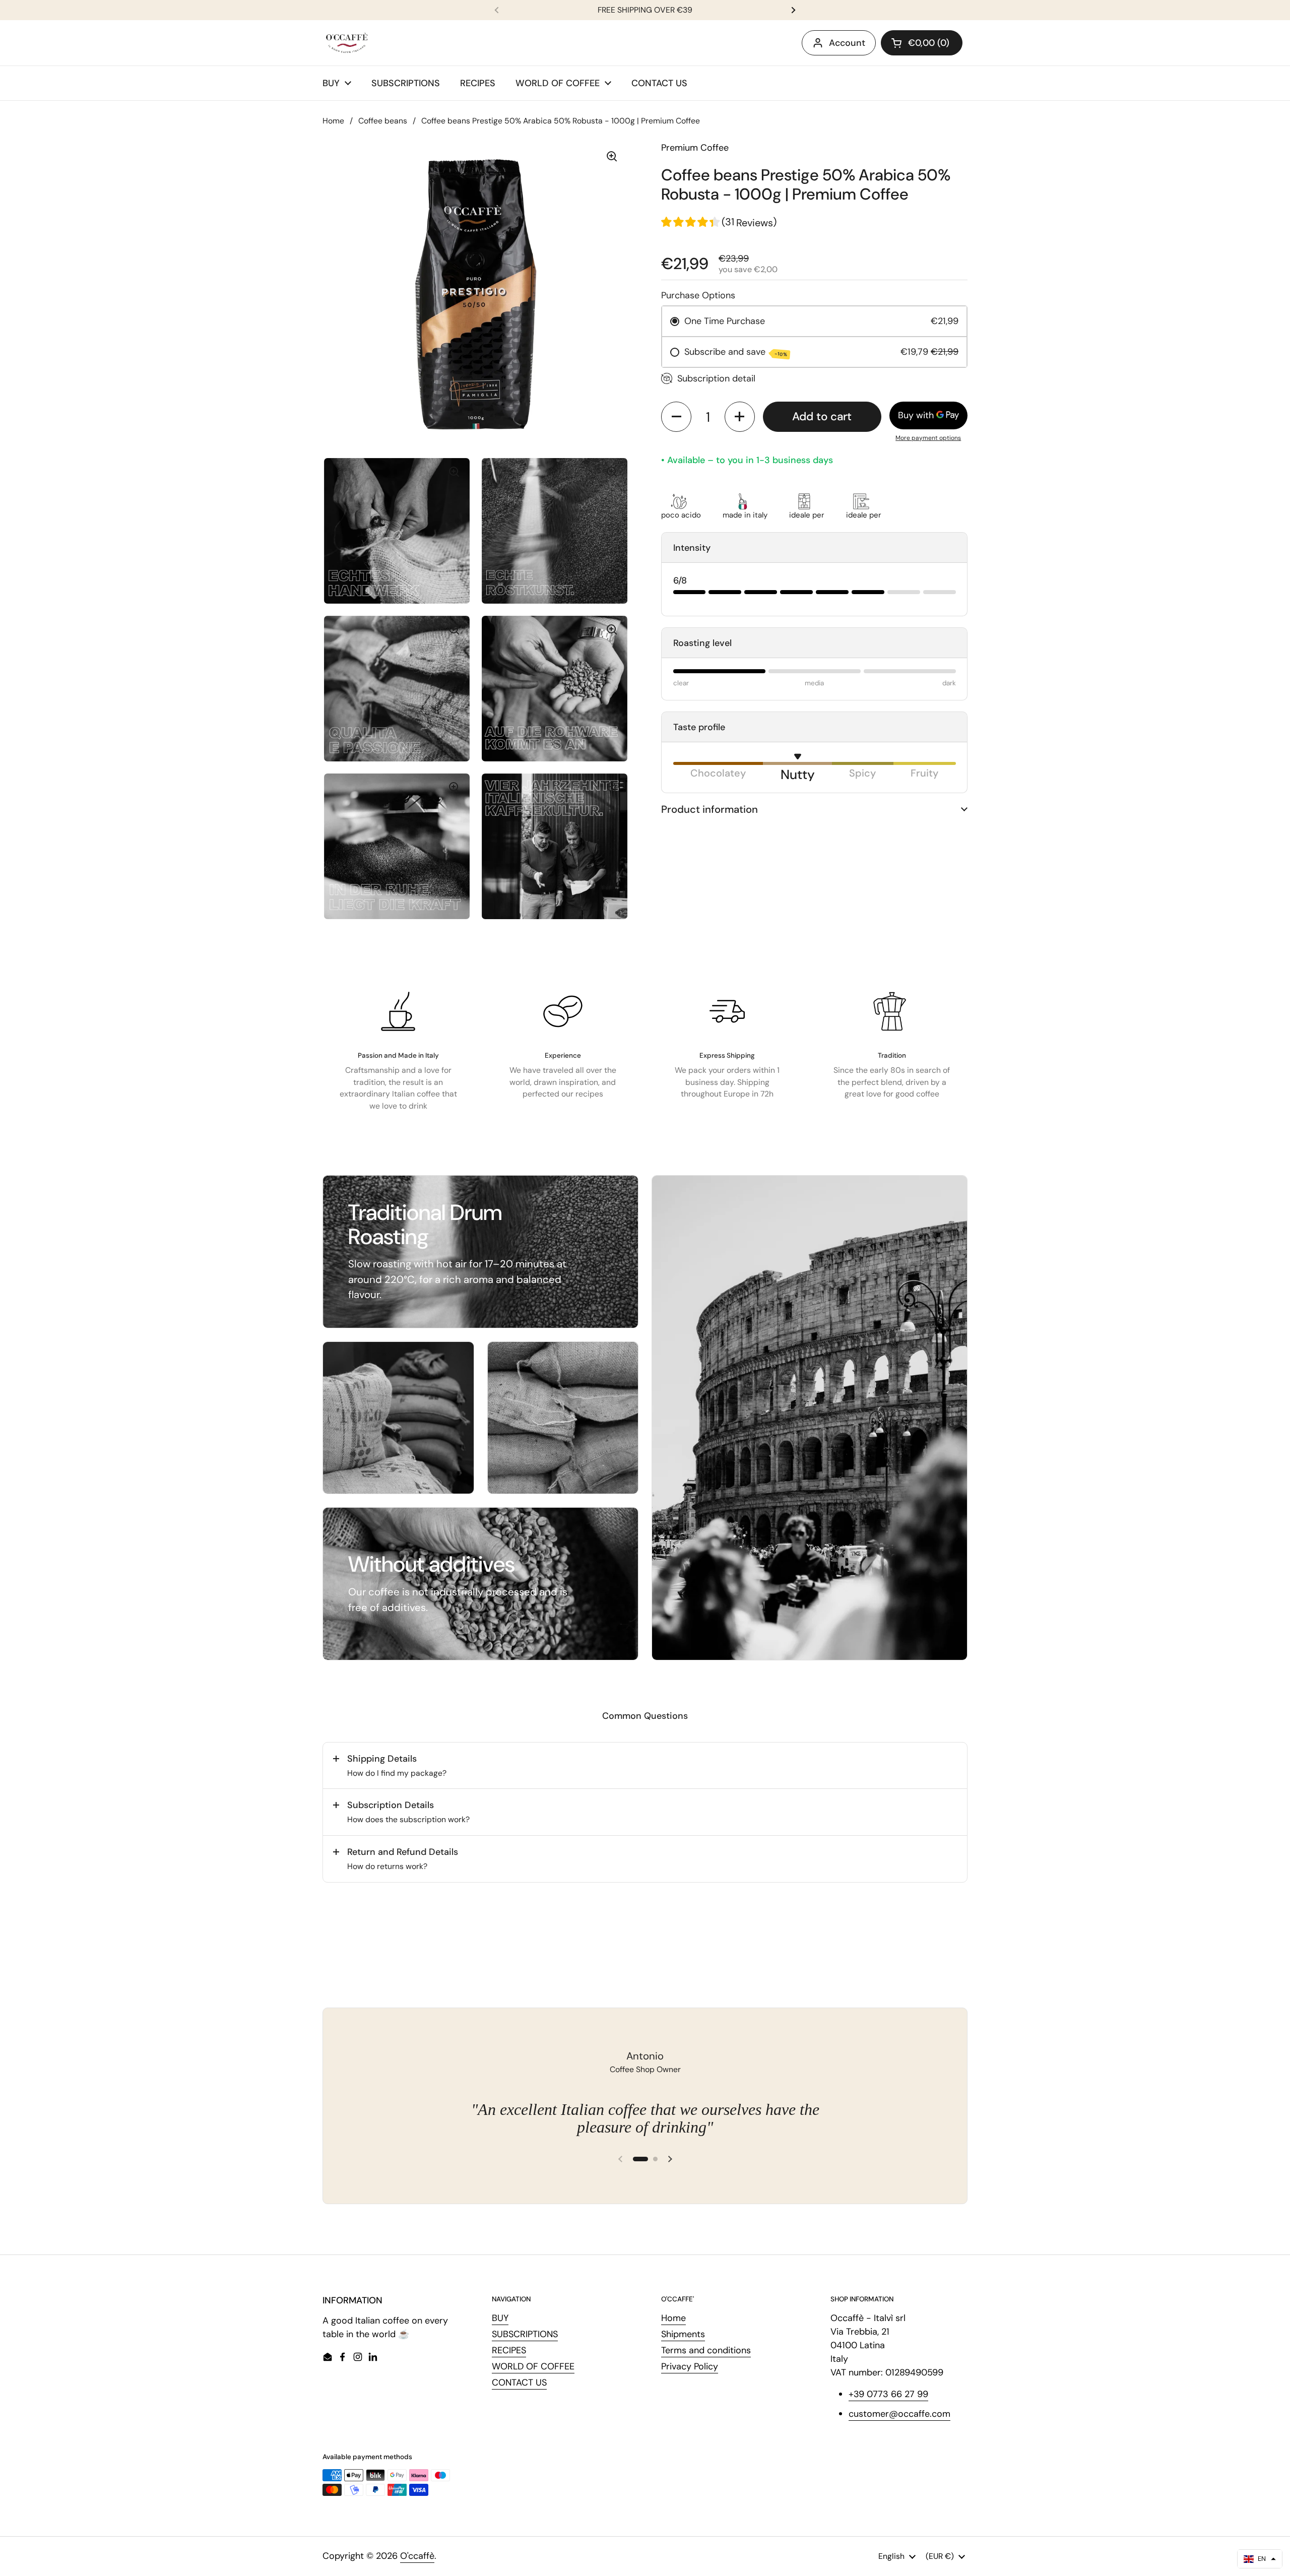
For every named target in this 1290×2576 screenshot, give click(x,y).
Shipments (683, 2334)
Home (333, 121)
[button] (922, 43)
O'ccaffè (417, 2556)
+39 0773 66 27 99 (888, 2394)
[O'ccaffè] (347, 43)
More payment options (928, 438)
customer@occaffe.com (899, 2414)
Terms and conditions (706, 2350)
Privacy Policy (690, 2366)
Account (847, 43)
